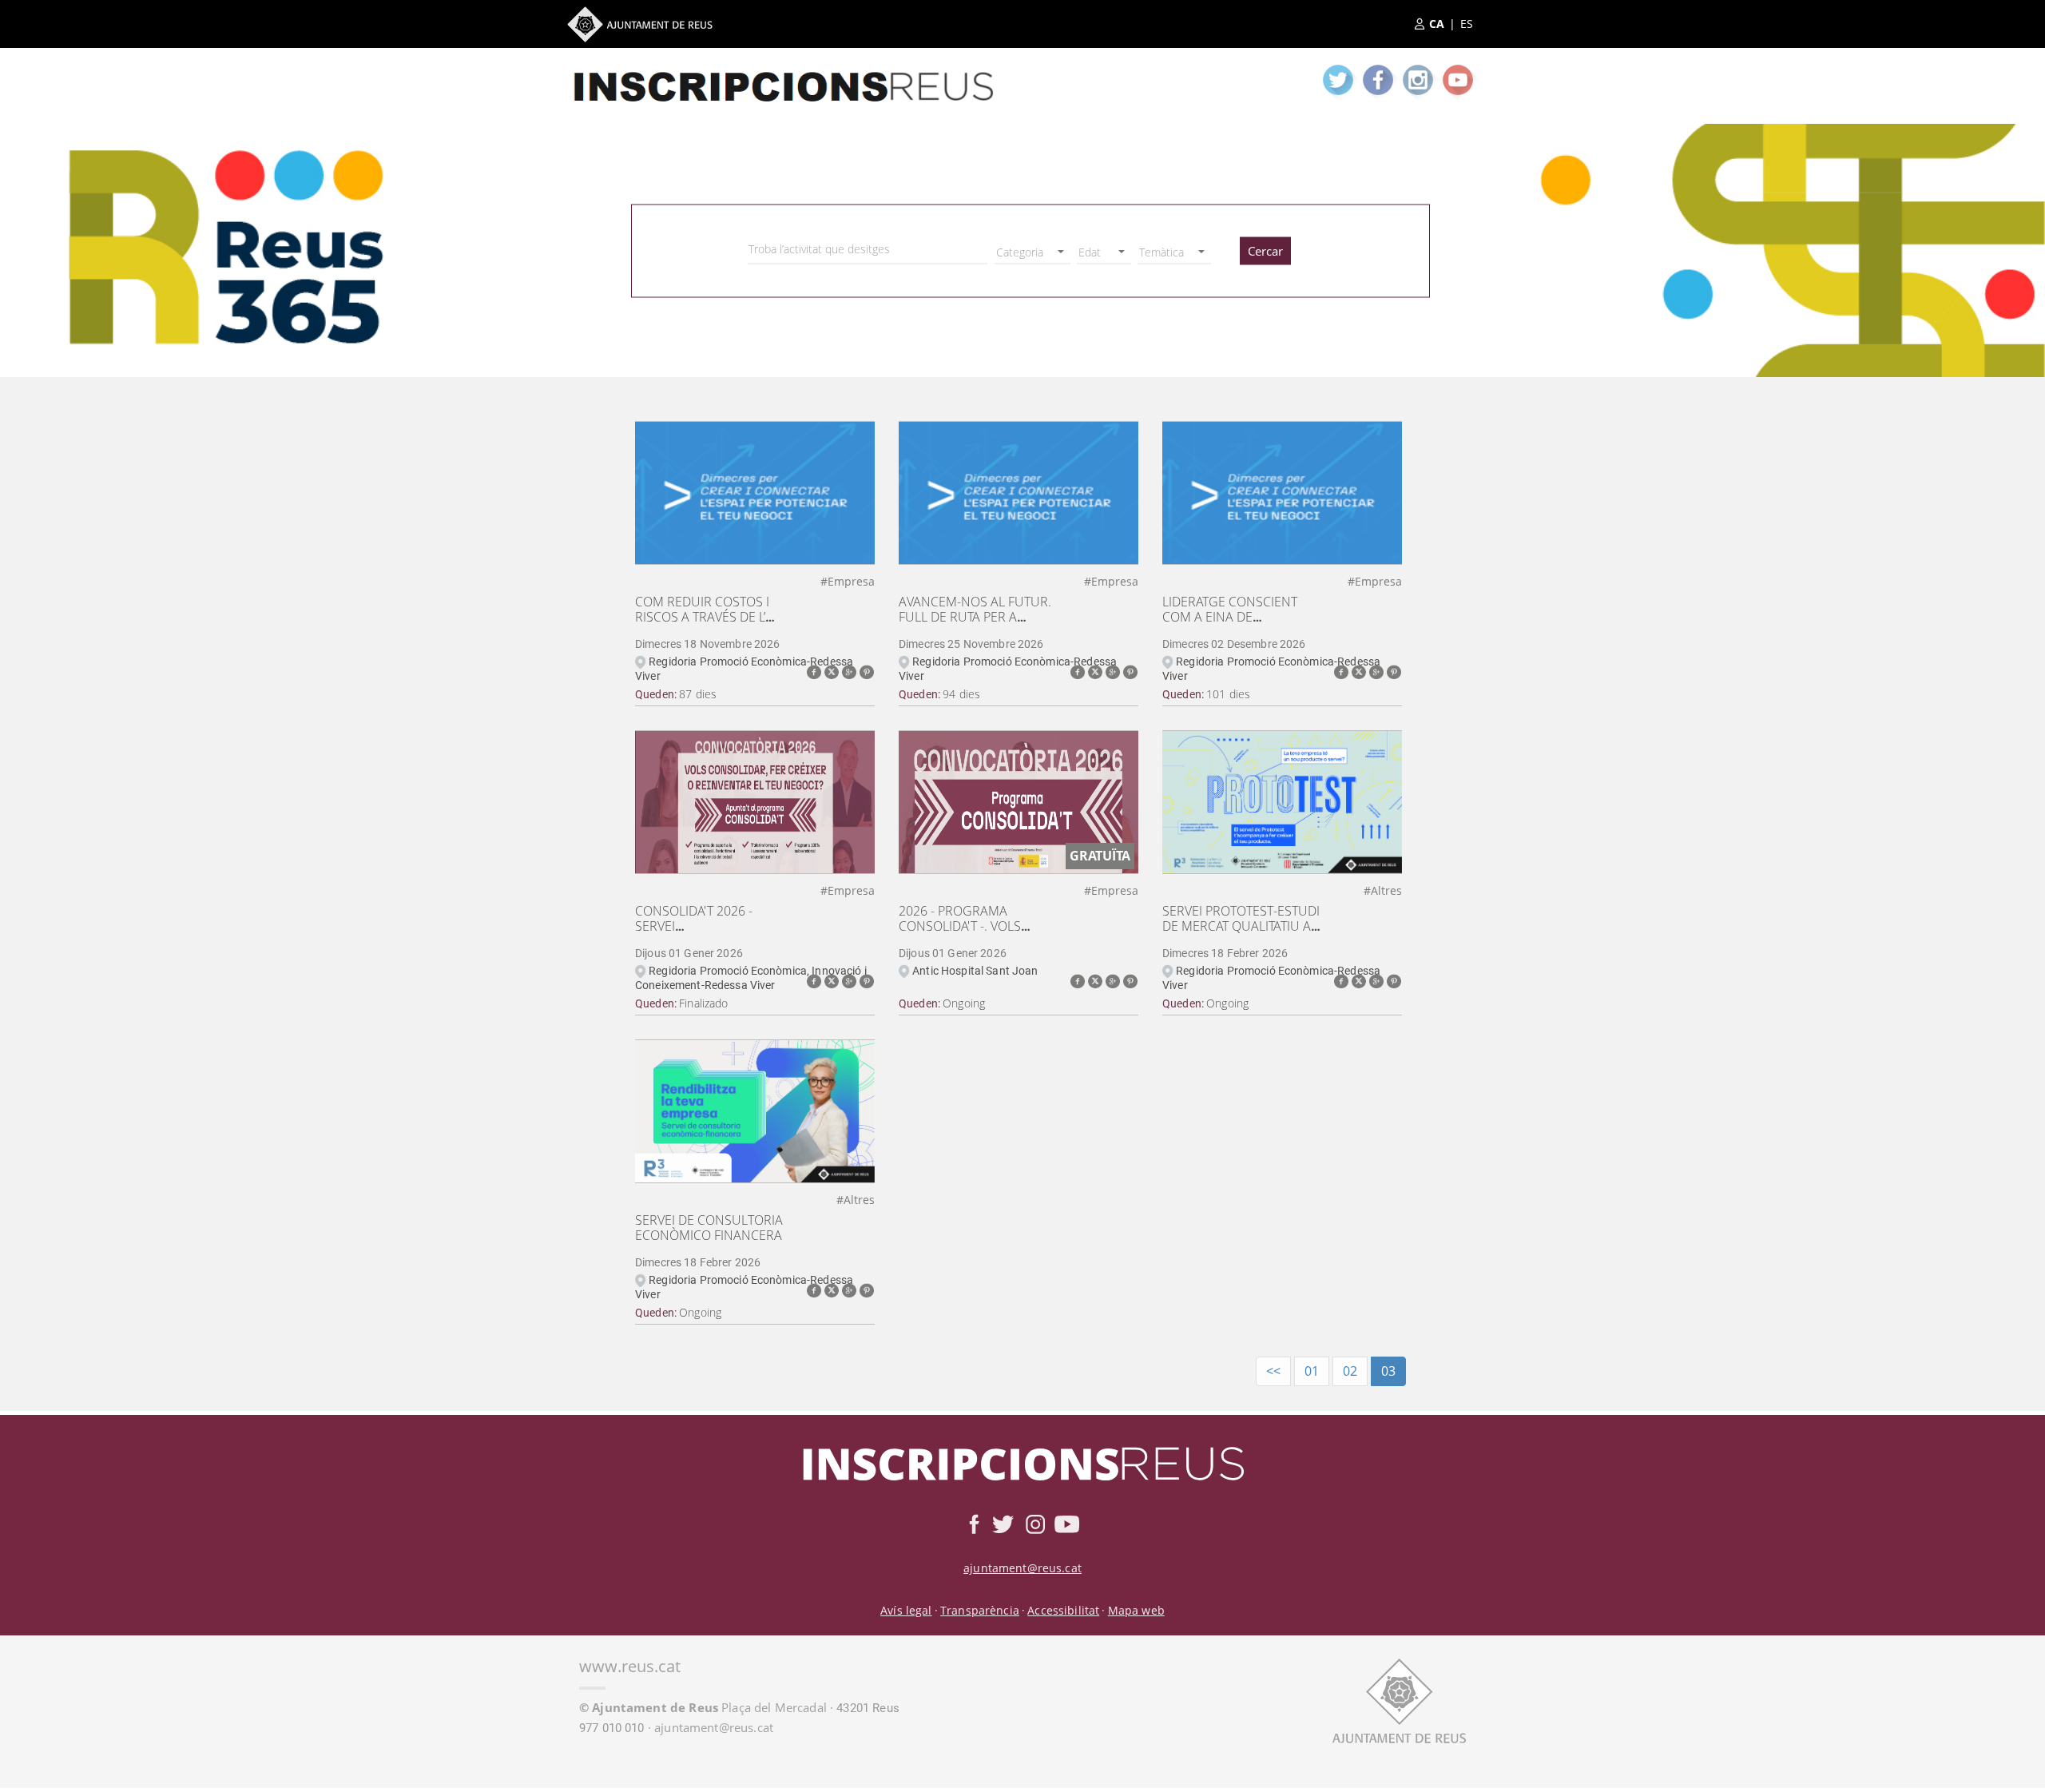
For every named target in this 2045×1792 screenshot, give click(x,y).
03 (1388, 1371)
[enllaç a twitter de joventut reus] (1338, 80)
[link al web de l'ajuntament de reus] (1399, 1699)
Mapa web (1136, 1610)
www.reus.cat (630, 1666)
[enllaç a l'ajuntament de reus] (640, 24)
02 (1350, 1371)
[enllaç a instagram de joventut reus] (1418, 80)
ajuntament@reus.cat (1022, 1568)
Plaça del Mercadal (703, 1707)
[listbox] (1032, 252)
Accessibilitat (1063, 1610)
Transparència (980, 1610)
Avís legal (906, 1610)
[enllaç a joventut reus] (783, 72)
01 (1312, 1371)
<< (1273, 1371)
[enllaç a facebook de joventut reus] (1378, 80)
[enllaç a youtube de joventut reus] (1458, 80)
